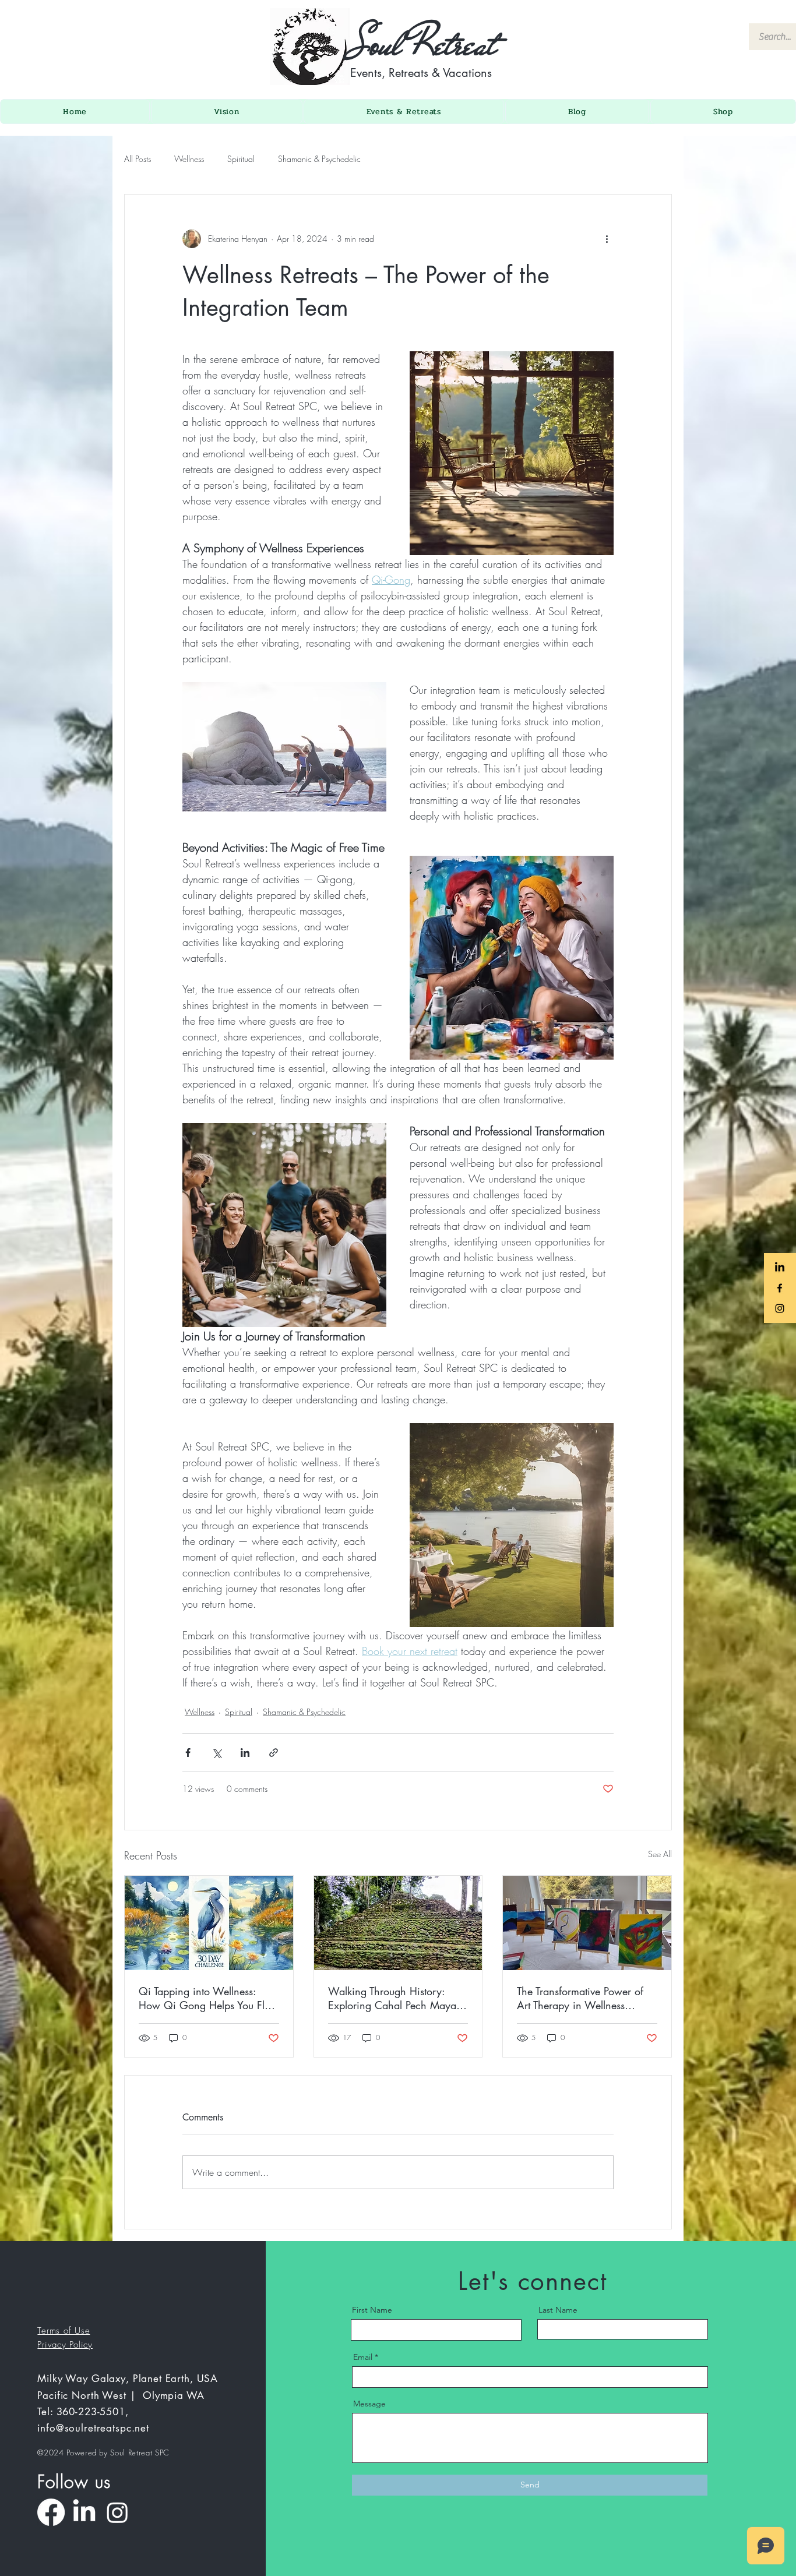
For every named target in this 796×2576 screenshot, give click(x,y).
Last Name (558, 2310)
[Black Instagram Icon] (780, 1308)
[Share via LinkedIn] (245, 1753)
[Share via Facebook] (188, 1753)
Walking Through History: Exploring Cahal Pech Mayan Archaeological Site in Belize (395, 1998)
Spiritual (241, 159)
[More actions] (607, 239)
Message (369, 2404)
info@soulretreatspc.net (93, 2428)
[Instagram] (117, 2512)
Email (363, 2357)
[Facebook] (51, 2512)
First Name (372, 2310)
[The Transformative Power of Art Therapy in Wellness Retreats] (587, 1923)
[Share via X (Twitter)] (216, 1753)
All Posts (138, 159)
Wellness (189, 159)
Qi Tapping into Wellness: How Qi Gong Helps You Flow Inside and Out (209, 1998)
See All (660, 1854)
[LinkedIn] (84, 2512)
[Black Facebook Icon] (780, 1288)
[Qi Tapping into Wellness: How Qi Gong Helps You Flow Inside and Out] (209, 1923)
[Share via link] (274, 1753)
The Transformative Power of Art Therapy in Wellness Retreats (580, 1998)
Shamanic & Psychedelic (319, 159)
